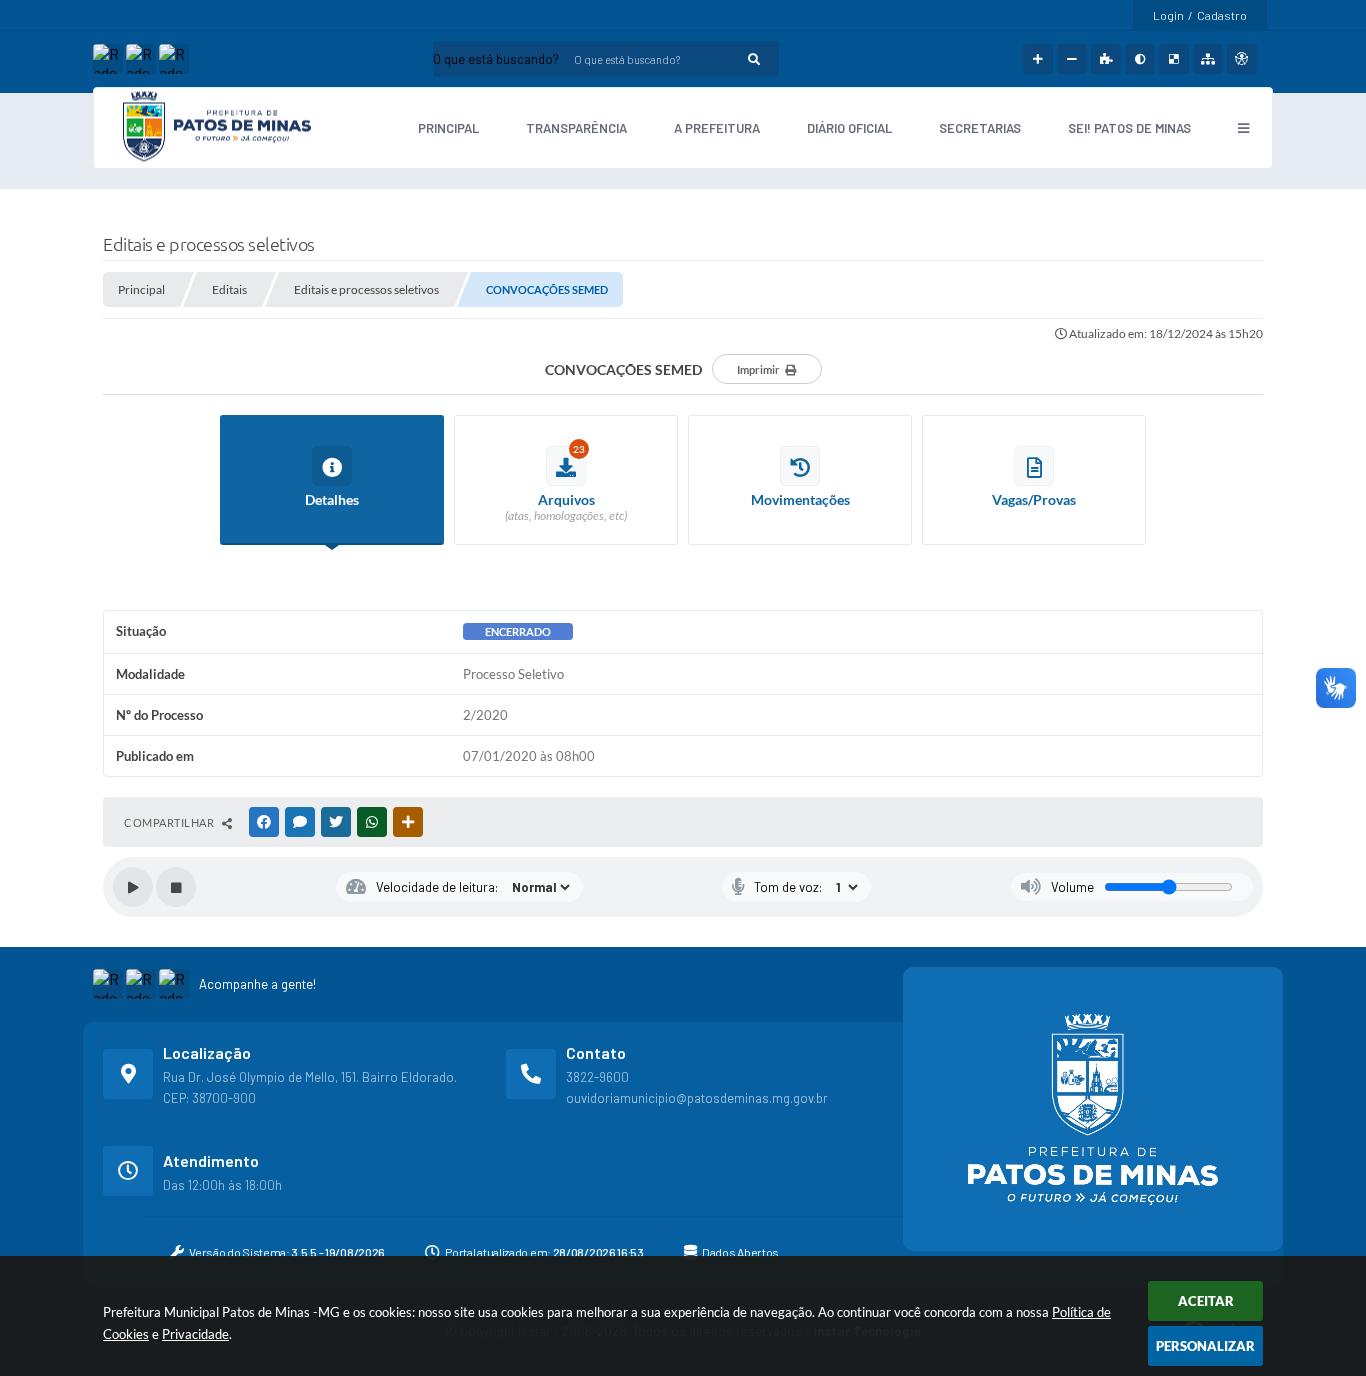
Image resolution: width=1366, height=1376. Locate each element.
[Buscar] (754, 59)
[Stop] (176, 887)
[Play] (133, 887)
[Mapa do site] (1208, 59)
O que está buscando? (496, 59)
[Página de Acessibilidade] (1242, 59)
